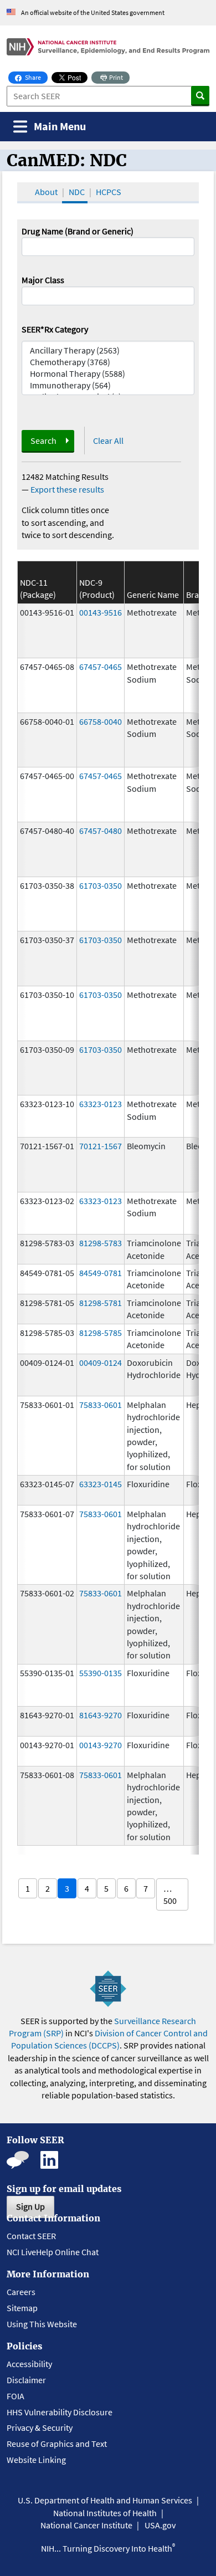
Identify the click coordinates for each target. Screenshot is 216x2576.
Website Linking (36, 2460)
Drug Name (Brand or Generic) (78, 231)
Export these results (67, 489)
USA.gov (160, 2525)
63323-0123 (101, 1104)
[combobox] (108, 296)
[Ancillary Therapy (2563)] (108, 350)
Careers (21, 2292)
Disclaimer (26, 2380)
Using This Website (42, 2324)
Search (43, 441)
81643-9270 (101, 1715)
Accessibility (29, 2364)
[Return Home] (108, 47)
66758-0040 (101, 721)
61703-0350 (101, 885)
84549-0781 (101, 1273)
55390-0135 (101, 1673)
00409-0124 (101, 1363)
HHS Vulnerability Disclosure (60, 2412)
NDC (77, 192)
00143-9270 (101, 1745)
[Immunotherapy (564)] (108, 385)
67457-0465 (101, 667)
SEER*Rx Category (55, 329)
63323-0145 (101, 1484)
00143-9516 (101, 612)
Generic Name (153, 595)
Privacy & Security (40, 2428)
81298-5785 (101, 1333)
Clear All (108, 441)
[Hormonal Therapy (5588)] (108, 374)
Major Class (43, 280)
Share (36, 77)
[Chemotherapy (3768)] (108, 362)
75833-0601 (101, 1405)
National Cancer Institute (86, 2525)
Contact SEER (31, 2236)
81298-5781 (101, 1303)
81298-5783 (101, 1243)
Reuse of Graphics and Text (57, 2444)
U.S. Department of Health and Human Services (105, 2500)
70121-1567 (101, 1146)
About (46, 192)
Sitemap (22, 2308)
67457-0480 (101, 831)
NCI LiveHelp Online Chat (53, 2252)
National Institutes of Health (105, 2513)
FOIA (16, 2396)
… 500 (170, 1894)
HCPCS (109, 192)
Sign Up (30, 2206)
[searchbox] (28, 295)
